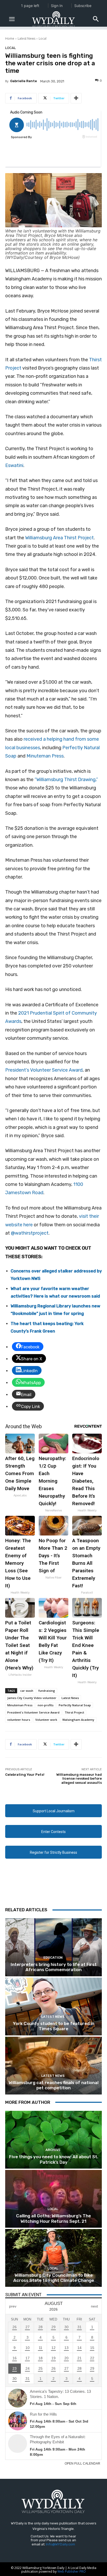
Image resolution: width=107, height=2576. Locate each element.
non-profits (46, 1705)
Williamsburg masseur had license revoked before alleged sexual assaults (79, 1779)
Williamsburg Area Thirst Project (59, 538)
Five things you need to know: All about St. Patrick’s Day (54, 2159)
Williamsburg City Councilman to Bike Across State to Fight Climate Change (54, 2278)
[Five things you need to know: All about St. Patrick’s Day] (53, 2140)
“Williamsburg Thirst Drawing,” (66, 780)
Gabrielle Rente (24, 81)
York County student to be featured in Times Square (54, 2026)
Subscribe (83, 6)
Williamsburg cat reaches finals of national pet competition (53, 2085)
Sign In (57, 6)
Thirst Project (74, 1712)
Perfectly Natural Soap (75, 1705)
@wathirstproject (30, 1233)
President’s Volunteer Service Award (44, 1070)
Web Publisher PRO (72, 2571)
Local (43, 38)
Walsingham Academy (78, 1720)
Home (10, 38)
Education (53, 1958)
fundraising (47, 1691)
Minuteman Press (45, 756)
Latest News (26, 38)
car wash (27, 1691)
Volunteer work (46, 1720)
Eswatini (14, 465)
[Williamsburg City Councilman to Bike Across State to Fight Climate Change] (53, 2258)
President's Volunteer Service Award (33, 1712)
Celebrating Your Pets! (25, 1775)
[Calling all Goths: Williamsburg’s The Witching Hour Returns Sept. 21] (53, 2199)
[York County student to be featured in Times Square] (53, 2007)
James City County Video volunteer (32, 1698)
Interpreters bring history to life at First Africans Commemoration (54, 1967)
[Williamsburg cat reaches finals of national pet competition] (53, 2066)
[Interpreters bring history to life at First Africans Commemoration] (53, 1947)
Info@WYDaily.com (61, 2544)
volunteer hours (19, 1720)
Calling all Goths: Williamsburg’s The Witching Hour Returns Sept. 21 (53, 2218)
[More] (76, 98)
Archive (53, 2150)
